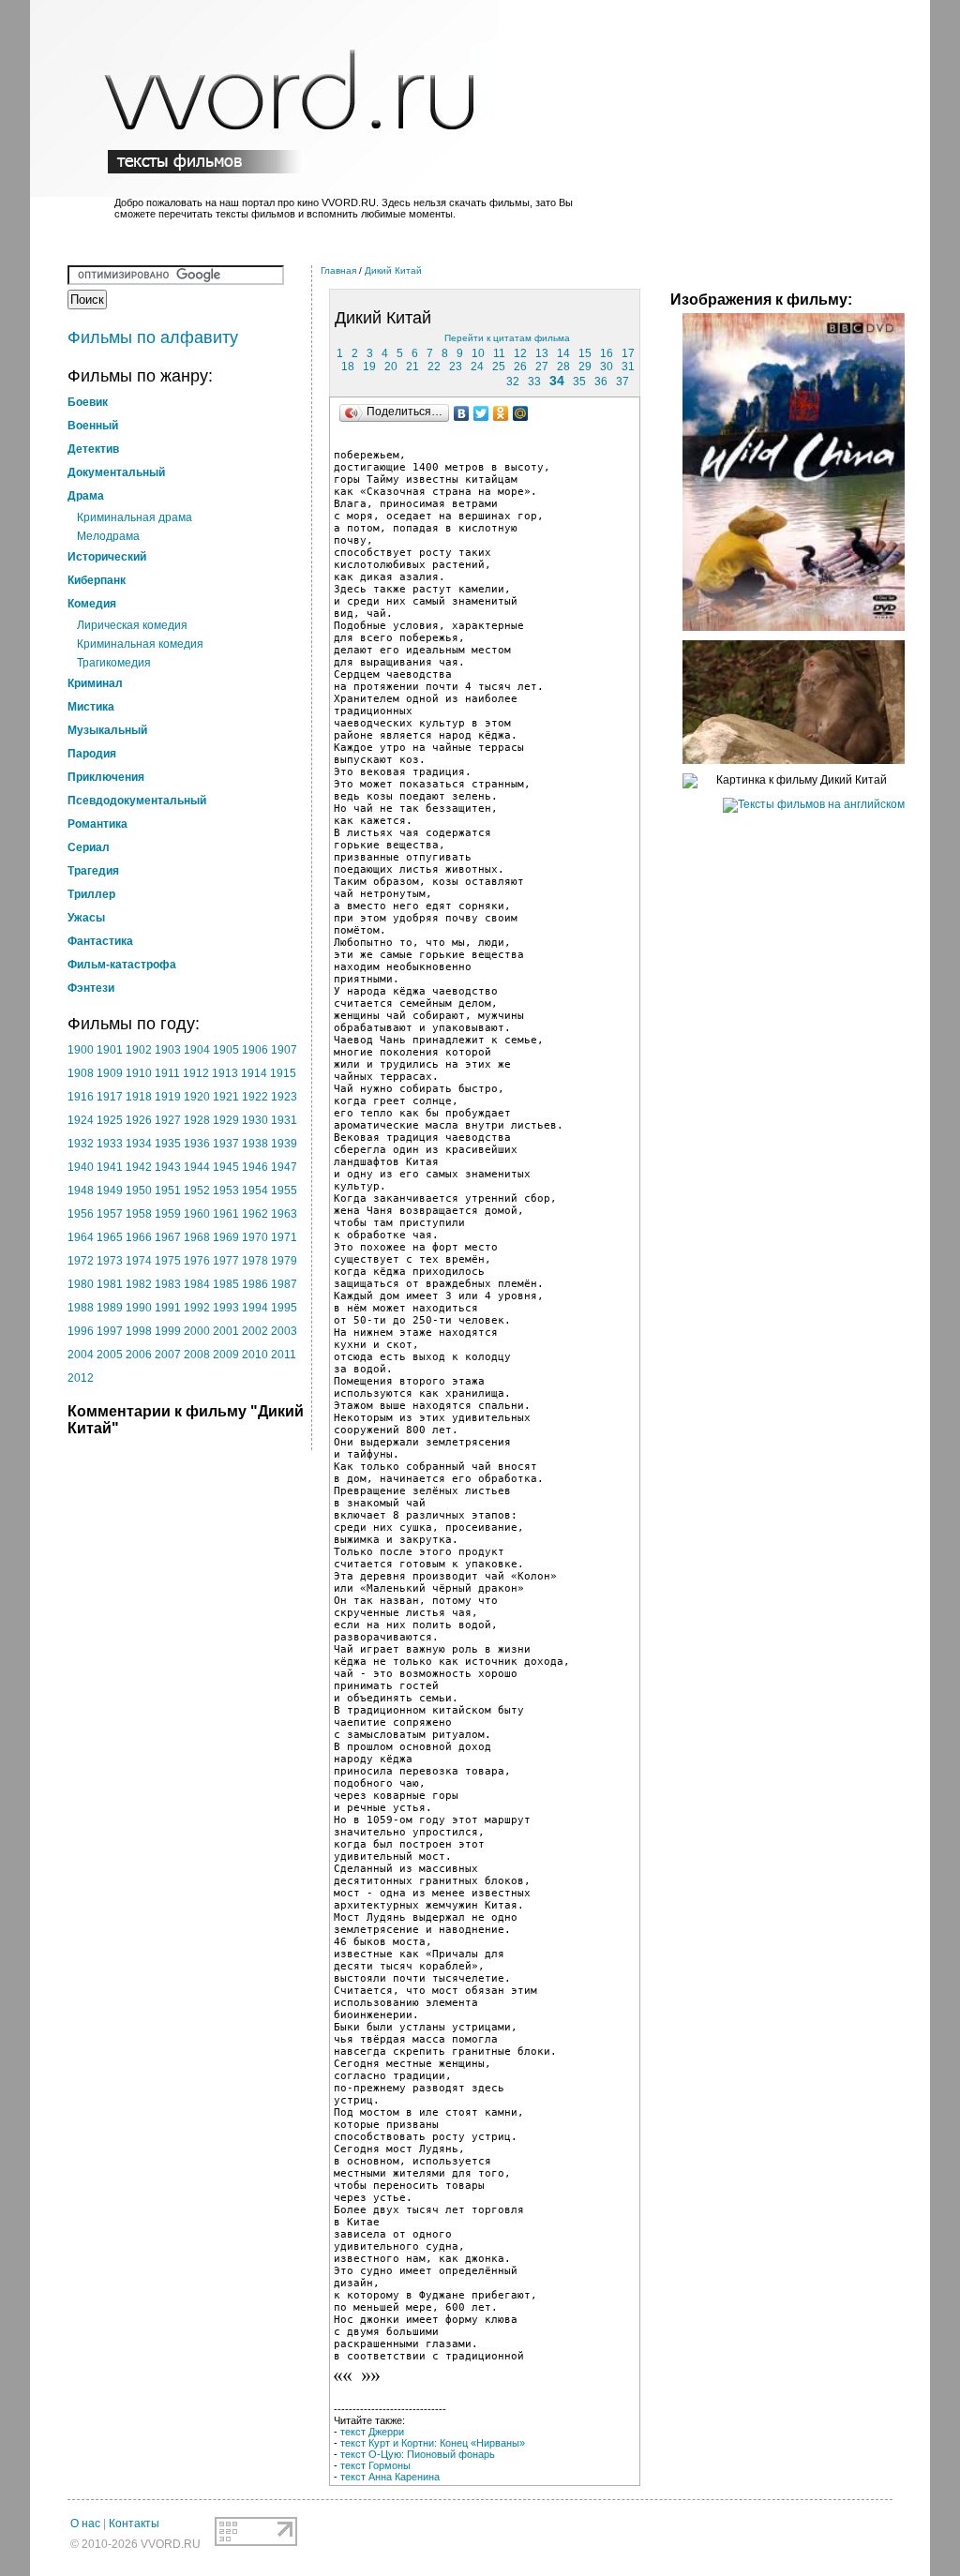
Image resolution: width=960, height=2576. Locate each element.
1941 (110, 1167)
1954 (255, 1191)
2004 (81, 1355)
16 (607, 353)
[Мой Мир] (521, 413)
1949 (110, 1191)
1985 (226, 1284)
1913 (225, 1073)
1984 (197, 1284)
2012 (81, 1378)
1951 (168, 1191)
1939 (284, 1144)
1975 (168, 1261)
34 (557, 381)
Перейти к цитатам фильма (507, 338)
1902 (139, 1050)
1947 (284, 1167)
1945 (226, 1167)
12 (520, 353)
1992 (197, 1308)
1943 (168, 1167)
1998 (139, 1331)
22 (434, 367)
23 (456, 367)
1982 (139, 1284)
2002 (255, 1331)
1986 (255, 1284)
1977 (226, 1261)
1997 (110, 1331)
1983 (168, 1284)
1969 (226, 1237)
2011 (284, 1355)
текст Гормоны (375, 2465)
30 (607, 367)
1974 (139, 1261)
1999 (168, 1331)
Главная (338, 270)
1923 (284, 1097)
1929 (226, 1120)
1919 (168, 1097)
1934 (139, 1144)
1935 (168, 1144)
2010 (255, 1355)
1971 (284, 1237)
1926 (139, 1120)
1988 (81, 1308)
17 (628, 353)
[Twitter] (481, 413)
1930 (255, 1120)
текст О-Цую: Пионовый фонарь (418, 2454)
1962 (255, 1214)
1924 (81, 1120)
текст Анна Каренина (390, 2477)
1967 (168, 1237)
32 (513, 382)
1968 (197, 1237)
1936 (197, 1144)
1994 (255, 1308)
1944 (197, 1167)
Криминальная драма (135, 517)
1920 (197, 1097)
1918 (139, 1097)
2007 (168, 1355)
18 (348, 367)
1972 (81, 1261)
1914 (254, 1073)
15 (585, 353)
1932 (81, 1144)
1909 (110, 1073)
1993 (226, 1308)
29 (585, 367)
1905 (226, 1050)
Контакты (134, 2524)
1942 (139, 1167)
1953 (226, 1191)
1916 (81, 1097)
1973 (110, 1261)
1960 (197, 1214)
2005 (110, 1355)
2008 (197, 1355)
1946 (255, 1167)
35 (579, 382)
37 (622, 382)
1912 (196, 1073)
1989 (110, 1308)
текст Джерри (372, 2432)
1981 (110, 1284)
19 (369, 367)
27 (542, 367)
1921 (226, 1097)
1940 (81, 1167)
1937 (226, 1144)
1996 (81, 1331)
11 (499, 353)
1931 (284, 1120)
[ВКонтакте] (462, 413)
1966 (139, 1237)
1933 (110, 1144)
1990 (139, 1308)
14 (563, 353)
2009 (226, 1355)
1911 (167, 1073)
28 (563, 367)
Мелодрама (108, 536)
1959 (168, 1214)
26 (520, 367)
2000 (197, 1331)
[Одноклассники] (501, 413)
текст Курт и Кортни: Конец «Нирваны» (433, 2443)
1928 (197, 1120)
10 (478, 353)
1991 (168, 1308)
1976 (197, 1261)
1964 (81, 1237)
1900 (81, 1050)
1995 (284, 1308)
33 (534, 382)
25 (499, 367)
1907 (284, 1050)
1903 (168, 1050)
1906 (255, 1050)
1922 (255, 1097)
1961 (226, 1214)
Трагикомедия (114, 663)
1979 (284, 1261)
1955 (284, 1191)
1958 (139, 1214)
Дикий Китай (393, 270)
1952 (197, 1191)
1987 (284, 1284)
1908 (81, 1073)
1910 (139, 1073)
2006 (139, 1355)
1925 (110, 1120)
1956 (81, 1214)
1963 (284, 1214)
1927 (168, 1120)
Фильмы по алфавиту (153, 337)
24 (477, 367)
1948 (81, 1191)
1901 (110, 1050)
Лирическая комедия (132, 625)
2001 (226, 1331)
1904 (197, 1050)
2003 (284, 1331)
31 (628, 367)
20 (391, 367)
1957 (110, 1214)
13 (542, 353)
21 (412, 367)
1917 (110, 1097)
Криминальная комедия (140, 644)
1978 (255, 1261)
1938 (255, 1144)
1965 (110, 1237)
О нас (85, 2524)
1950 (139, 1191)
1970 (255, 1237)
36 (601, 382)
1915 (283, 1073)
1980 (81, 1284)
